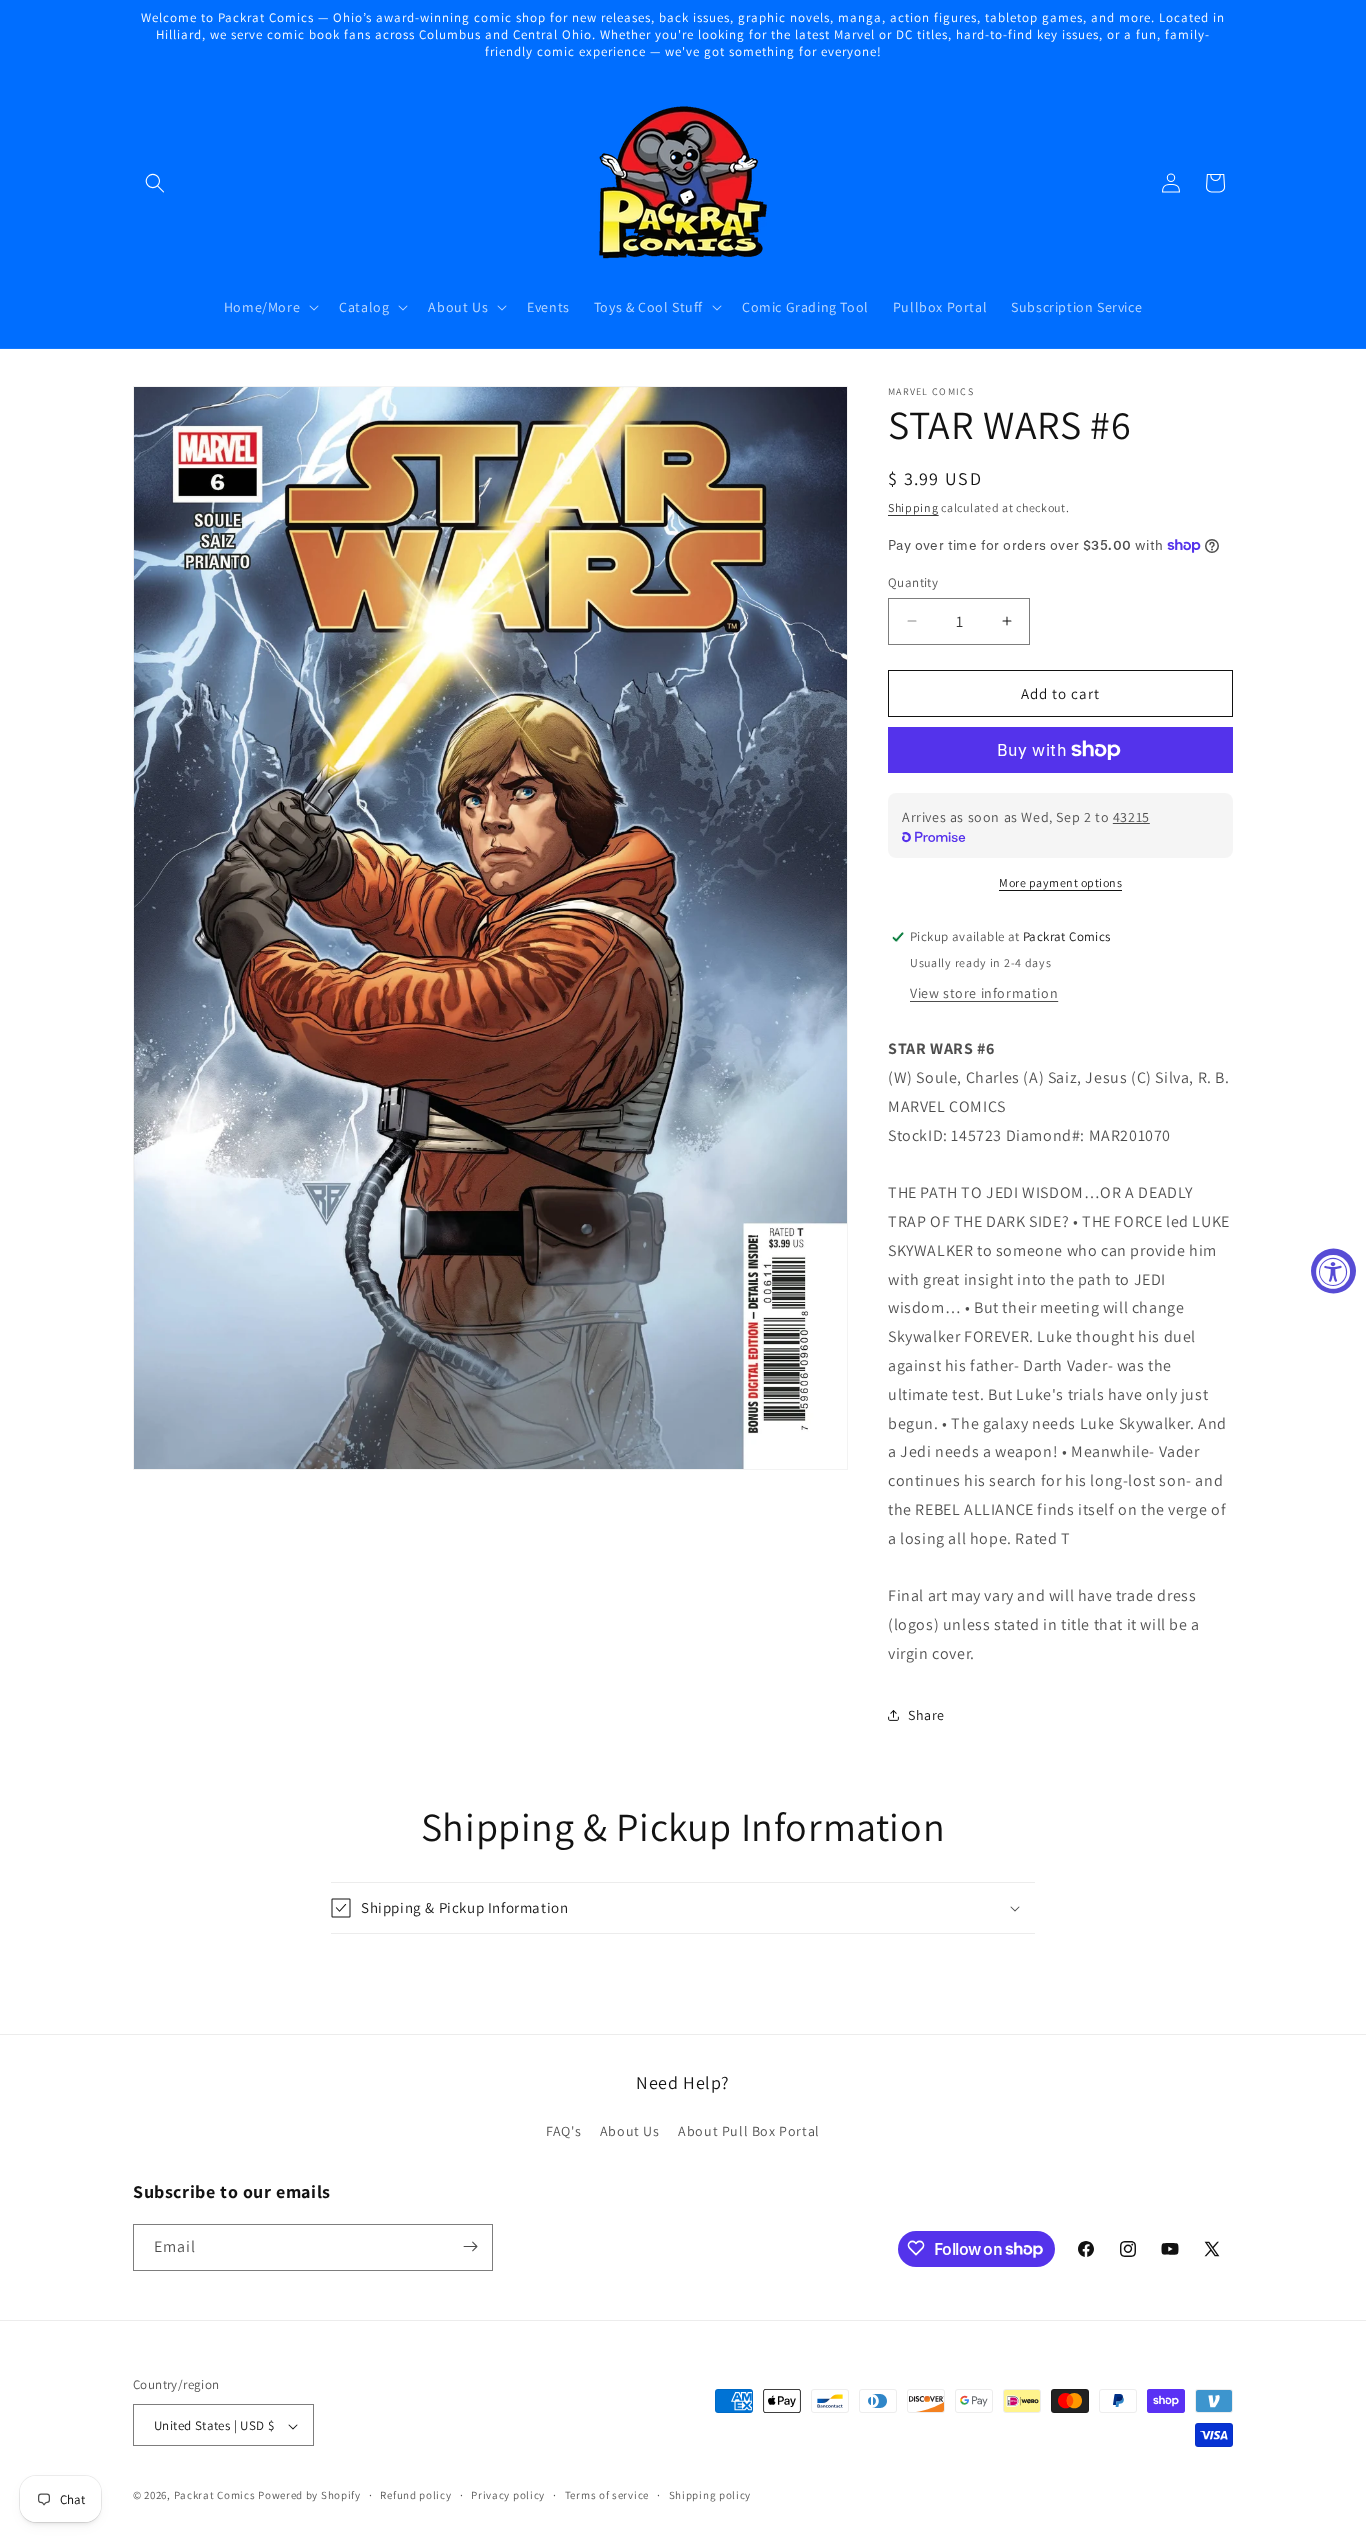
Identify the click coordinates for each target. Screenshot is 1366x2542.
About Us (630, 2132)
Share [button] (926, 1715)
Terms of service (607, 2495)
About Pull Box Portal (749, 2132)
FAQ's (563, 2132)
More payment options (1060, 882)
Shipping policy (710, 2495)
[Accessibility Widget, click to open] (1333, 1271)
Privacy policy (508, 2495)
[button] (155, 183)
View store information (984, 993)
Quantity (913, 581)
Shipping (913, 507)
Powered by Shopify (309, 2496)
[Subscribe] (470, 2246)
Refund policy (415, 2495)
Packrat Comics (215, 2496)
